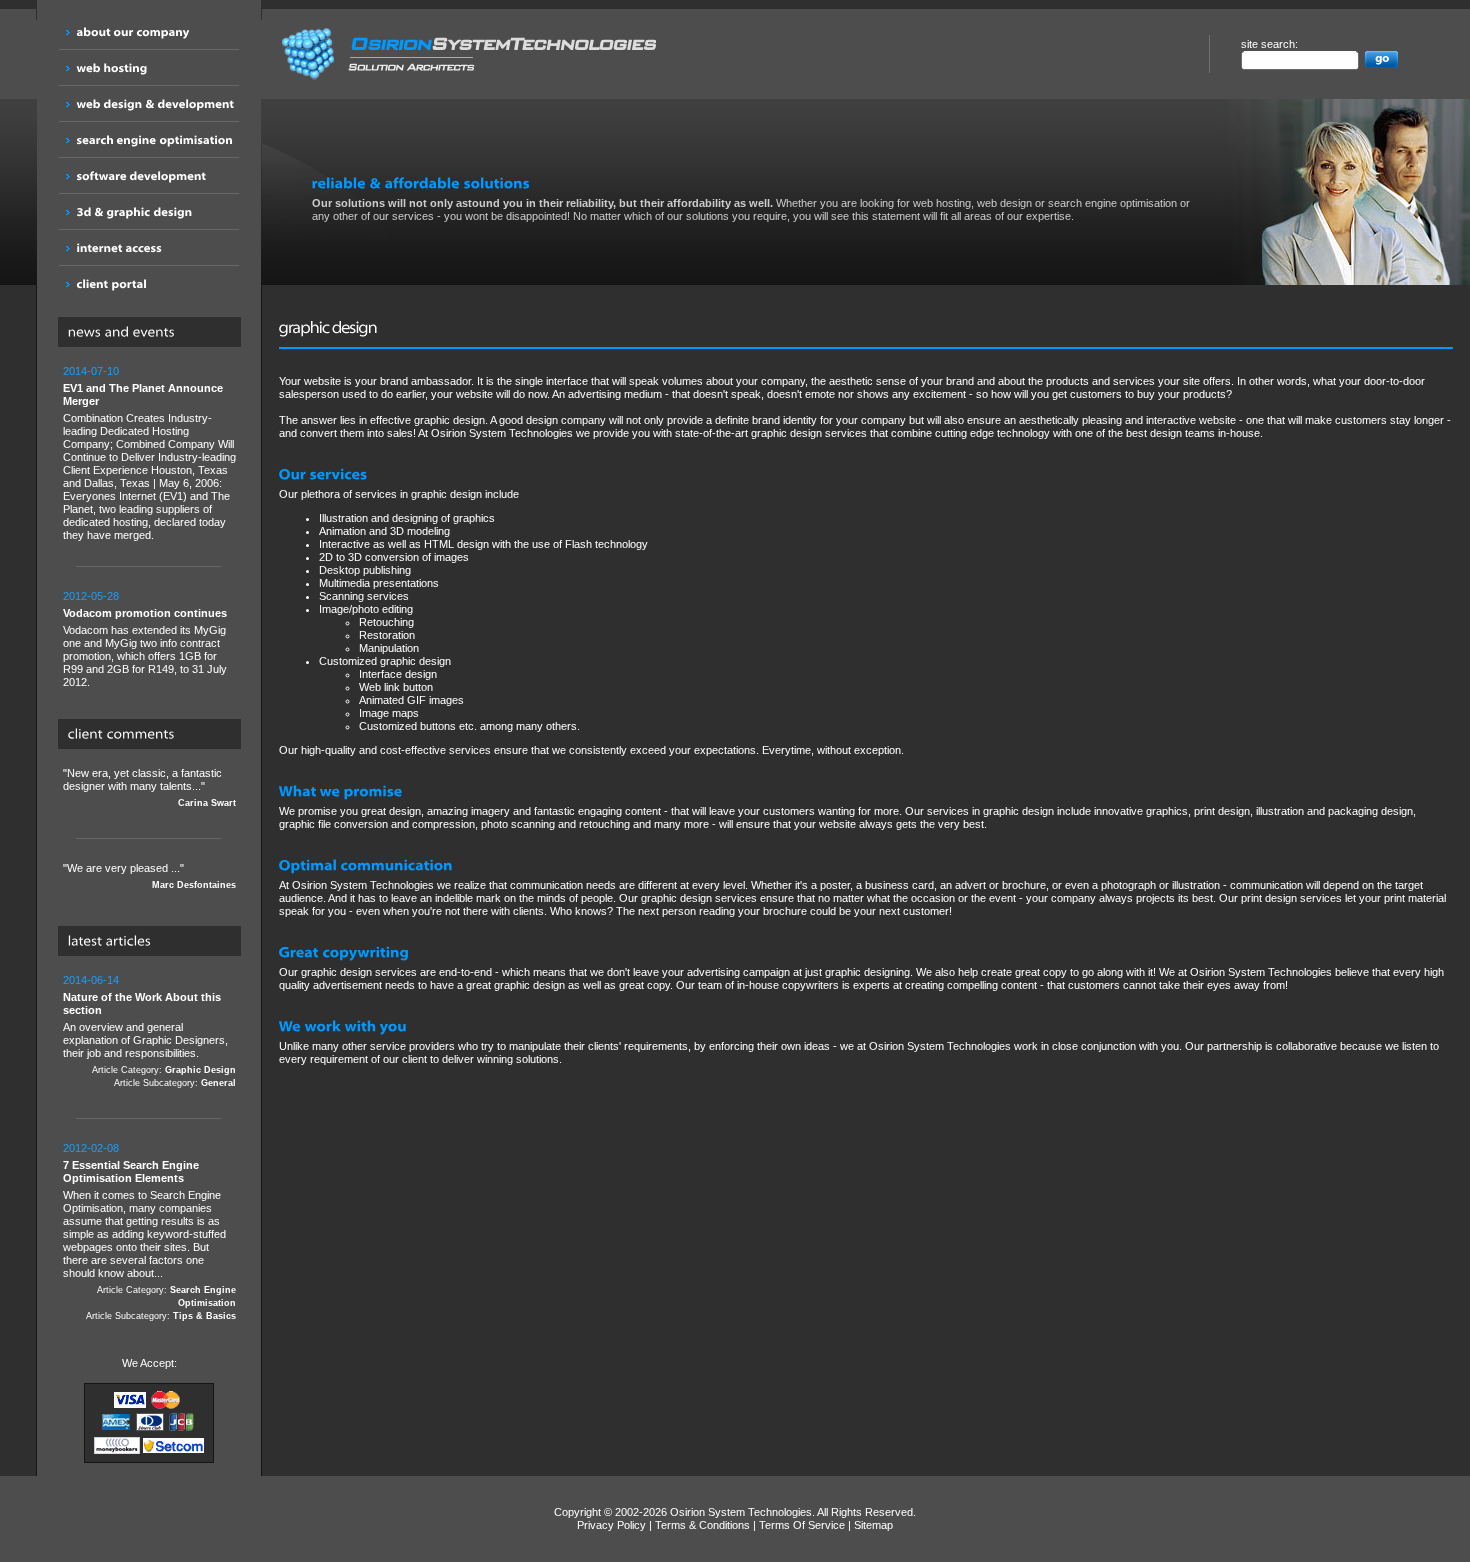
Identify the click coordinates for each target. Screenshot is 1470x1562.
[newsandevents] (154, 333)
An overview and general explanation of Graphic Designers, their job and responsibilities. (149, 1031)
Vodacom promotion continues (145, 613)
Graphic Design (200, 1070)
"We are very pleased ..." (149, 876)
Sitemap (873, 1525)
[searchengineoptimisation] (149, 139)
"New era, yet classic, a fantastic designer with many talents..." (149, 787)
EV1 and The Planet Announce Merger (143, 394)
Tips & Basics (204, 1316)
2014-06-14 (91, 980)
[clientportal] (149, 283)
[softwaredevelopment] (149, 175)
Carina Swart (207, 803)
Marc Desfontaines (194, 885)
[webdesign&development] (149, 103)
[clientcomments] (154, 735)
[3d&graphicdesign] (149, 211)
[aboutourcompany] (149, 31)
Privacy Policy (611, 1525)
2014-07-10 (91, 371)
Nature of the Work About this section (142, 1003)
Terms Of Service (802, 1525)
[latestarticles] (154, 942)
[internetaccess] (149, 247)
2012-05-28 (91, 596)
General (218, 1083)
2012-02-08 (91, 1148)
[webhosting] (149, 67)
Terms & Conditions (702, 1525)
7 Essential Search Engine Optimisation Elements (131, 1171)
